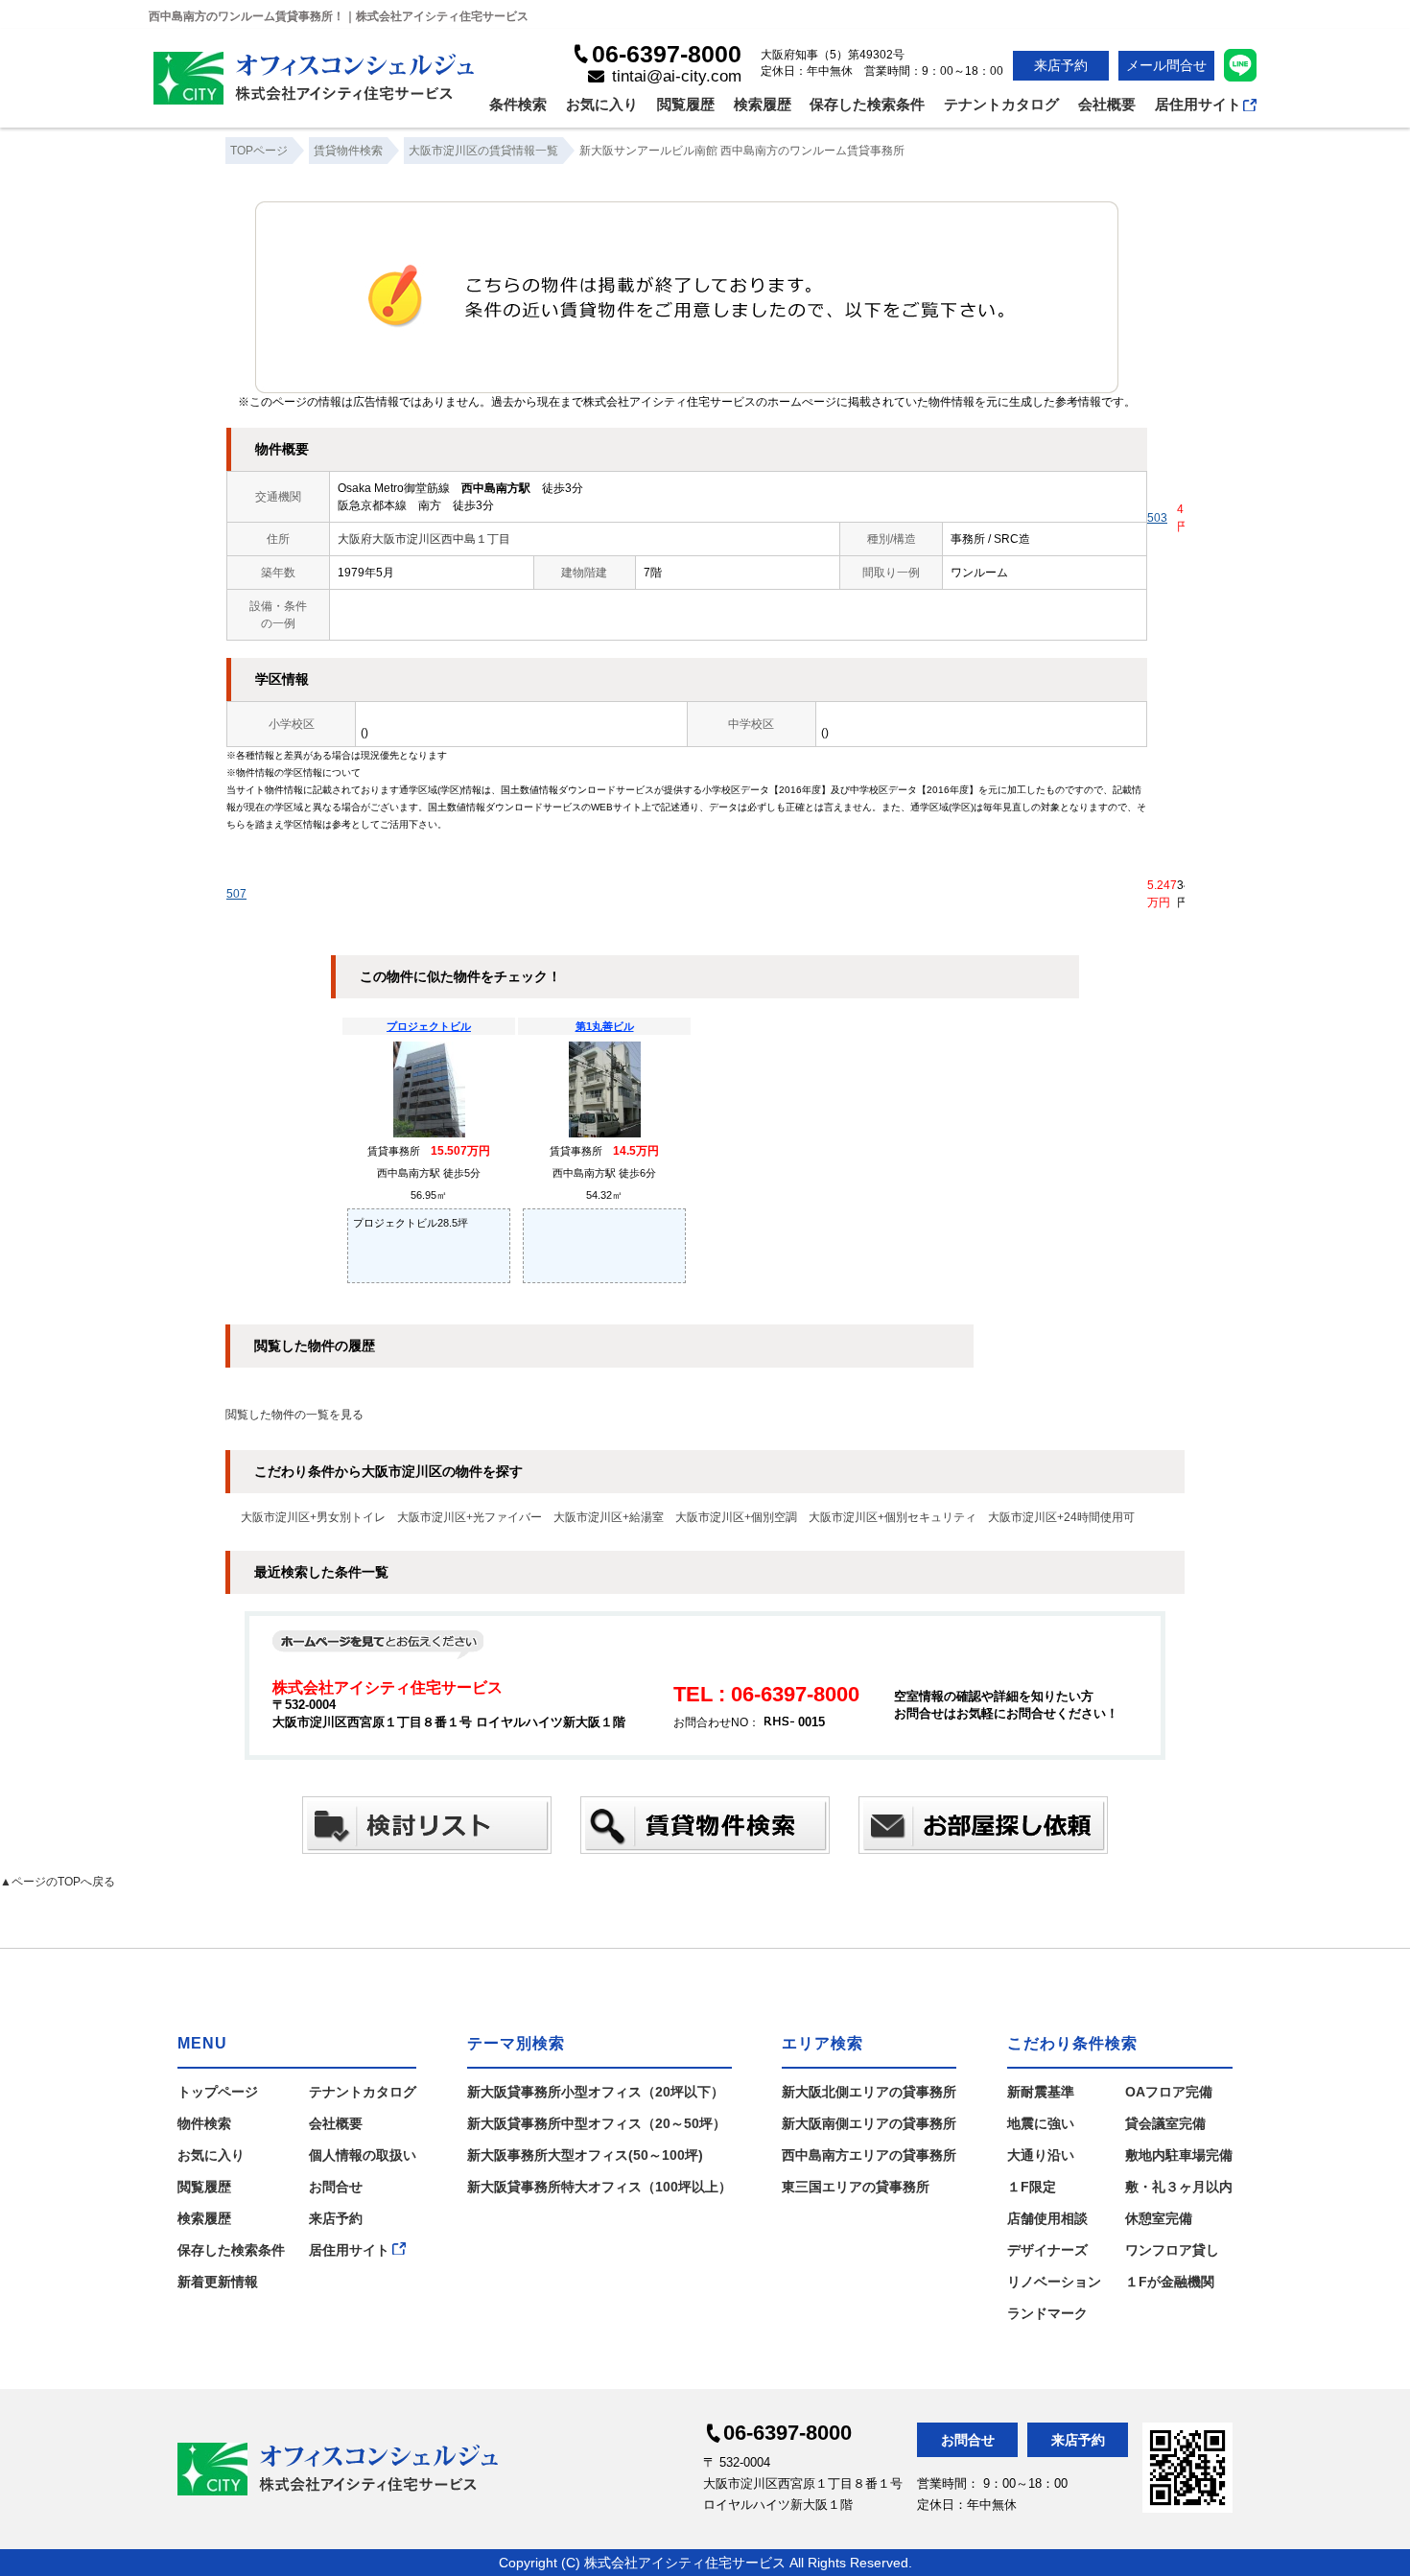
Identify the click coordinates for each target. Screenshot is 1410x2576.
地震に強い (1041, 2123)
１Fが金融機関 (1170, 2282)
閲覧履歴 (686, 104)
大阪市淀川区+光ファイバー (470, 1517)
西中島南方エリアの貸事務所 (869, 2155)
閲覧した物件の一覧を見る (294, 1415)
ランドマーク (1047, 2313)
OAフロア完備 (1169, 2092)
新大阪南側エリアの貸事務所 (869, 2123)
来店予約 (1061, 65)
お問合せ (336, 2187)
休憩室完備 (1159, 2218)
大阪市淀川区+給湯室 (609, 1517)
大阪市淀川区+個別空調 (736, 1517)
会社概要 (1107, 104)
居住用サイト (1198, 104)
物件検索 (204, 2123)
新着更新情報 (218, 2282)
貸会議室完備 (1165, 2123)
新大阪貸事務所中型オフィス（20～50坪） (597, 2123)
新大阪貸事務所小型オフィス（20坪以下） (596, 2092)
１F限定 (1032, 2187)
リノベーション (1054, 2282)
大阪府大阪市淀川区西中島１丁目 (424, 539)
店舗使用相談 (1047, 2218)
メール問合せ (1166, 65)
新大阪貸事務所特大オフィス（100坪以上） (599, 2187)
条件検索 (518, 104)
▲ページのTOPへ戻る (58, 1882)
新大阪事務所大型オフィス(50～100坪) (585, 2155)
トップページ (218, 2092)
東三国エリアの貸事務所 (856, 2187)
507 (236, 894)
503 (1157, 518)
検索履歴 (763, 104)
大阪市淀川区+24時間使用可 (1061, 1517)
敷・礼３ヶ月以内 (1179, 2187)
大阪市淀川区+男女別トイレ (313, 1517)
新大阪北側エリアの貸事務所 (869, 2092)
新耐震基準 (1041, 2092)
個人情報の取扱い (363, 2155)
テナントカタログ (1001, 104)
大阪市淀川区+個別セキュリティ (893, 1517)
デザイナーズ (1047, 2250)
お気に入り (602, 104)
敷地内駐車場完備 (1179, 2155)
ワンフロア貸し (1172, 2250)
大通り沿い (1041, 2155)
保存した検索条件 (867, 104)
